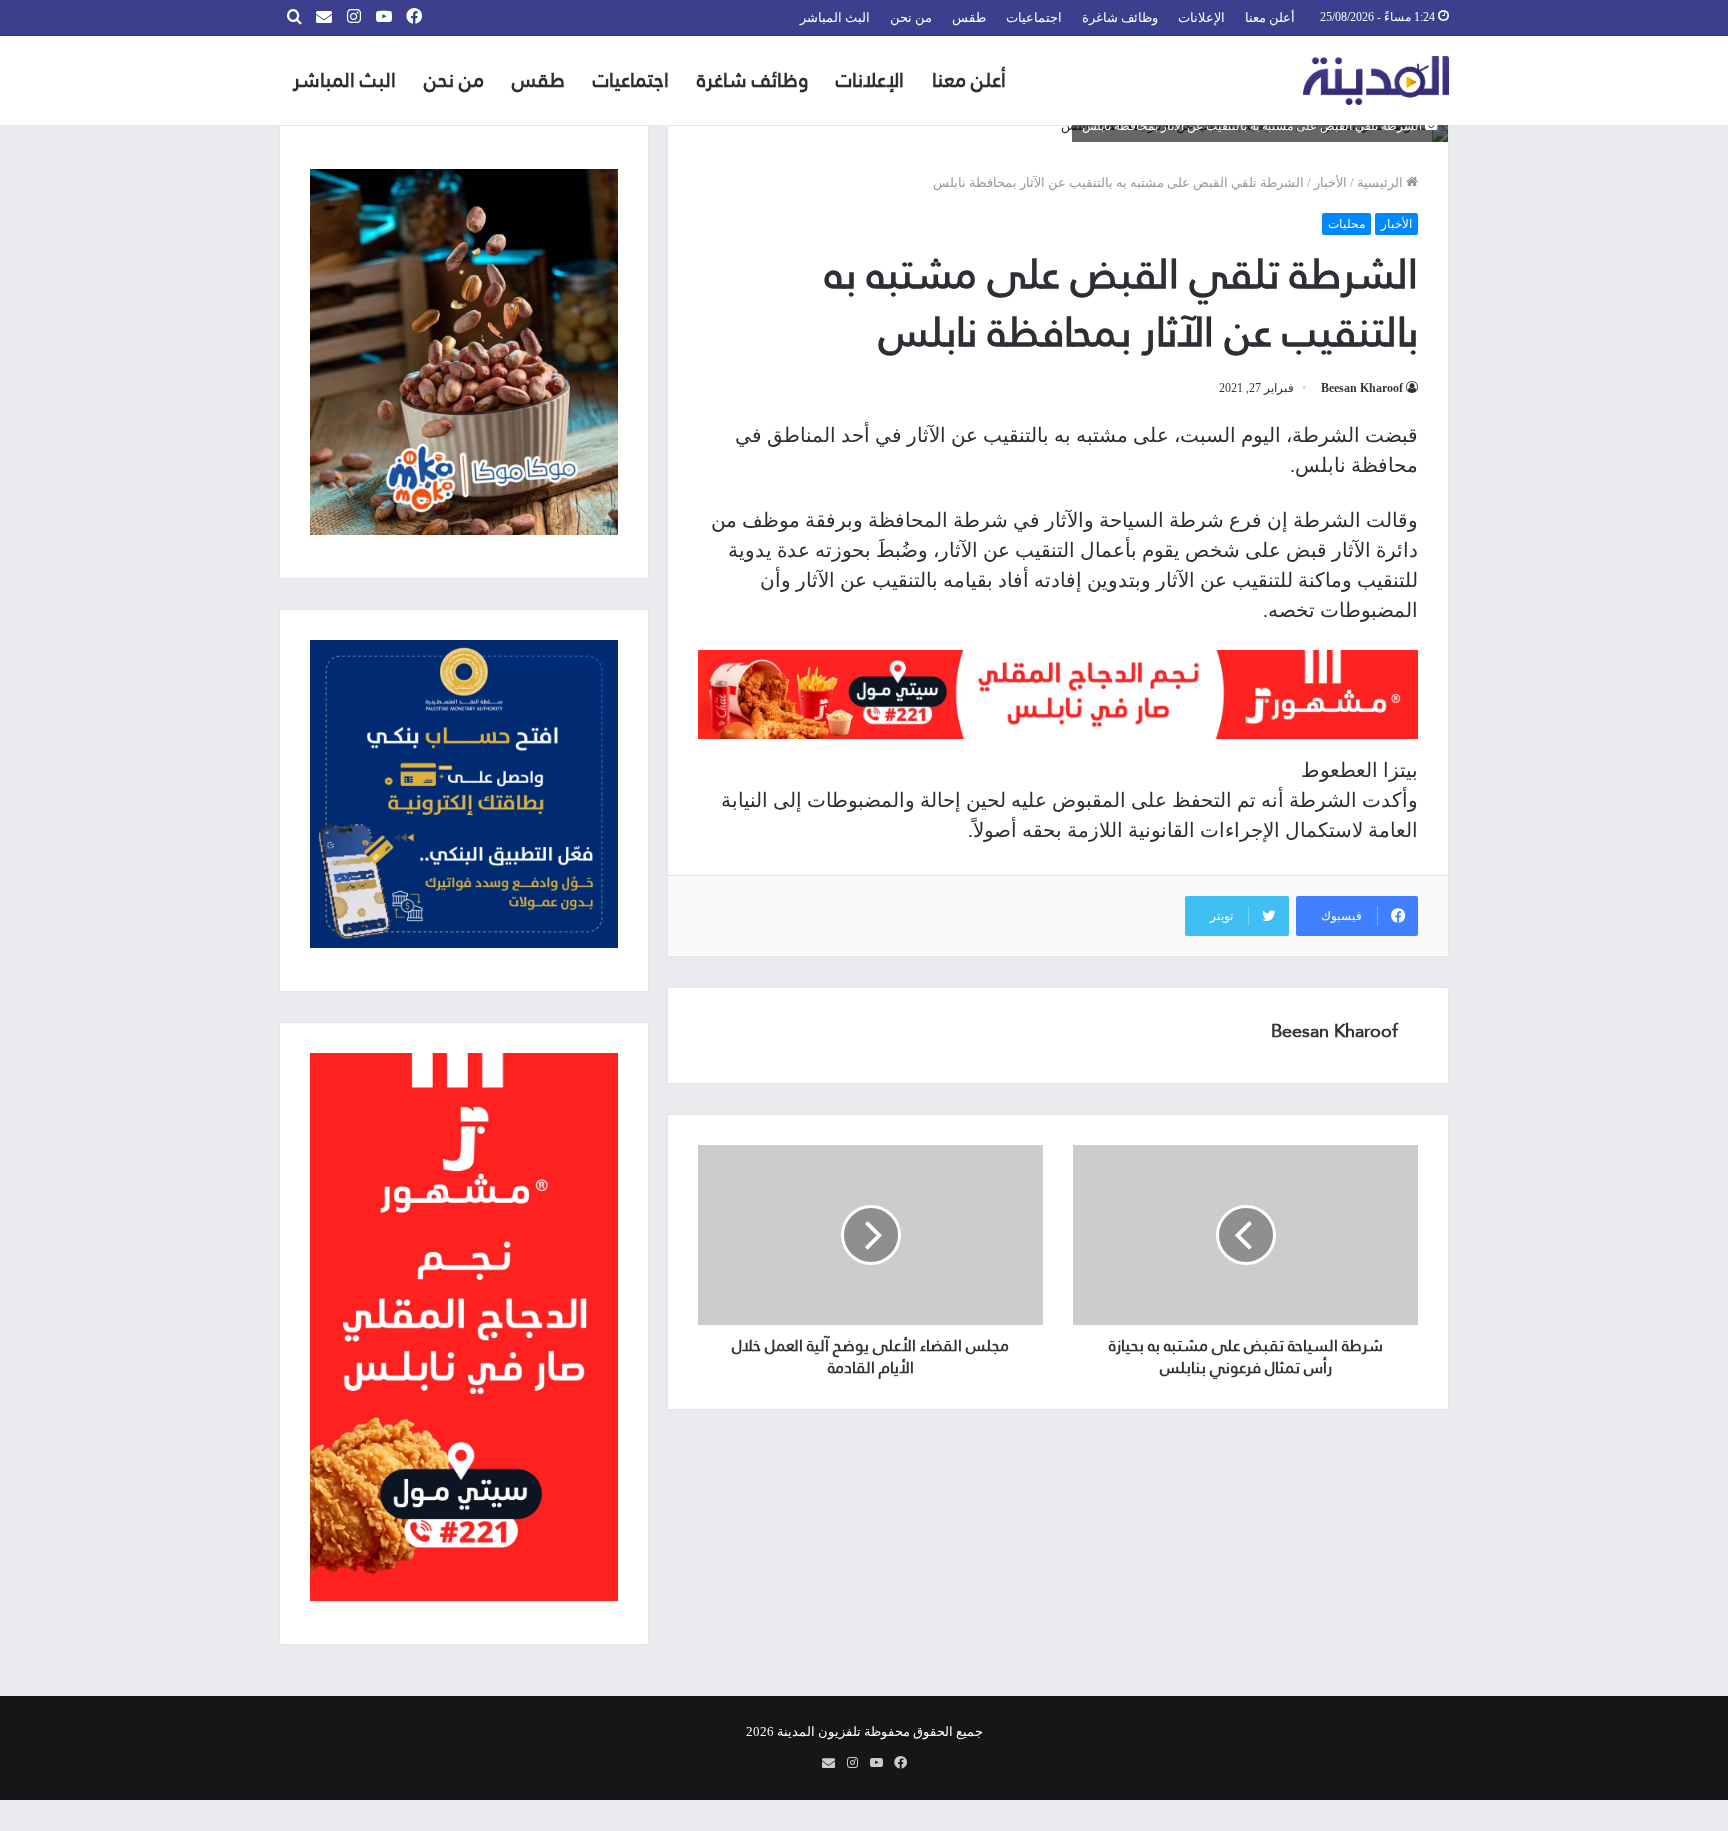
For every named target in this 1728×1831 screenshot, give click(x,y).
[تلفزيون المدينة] (1376, 80)
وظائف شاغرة (1120, 17)
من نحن (911, 17)
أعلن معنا (1270, 17)
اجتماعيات (1034, 17)
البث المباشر (835, 17)
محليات (1346, 224)
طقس (969, 17)
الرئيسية (1381, 182)
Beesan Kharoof (1362, 388)
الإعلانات (1201, 17)
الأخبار (1330, 182)
